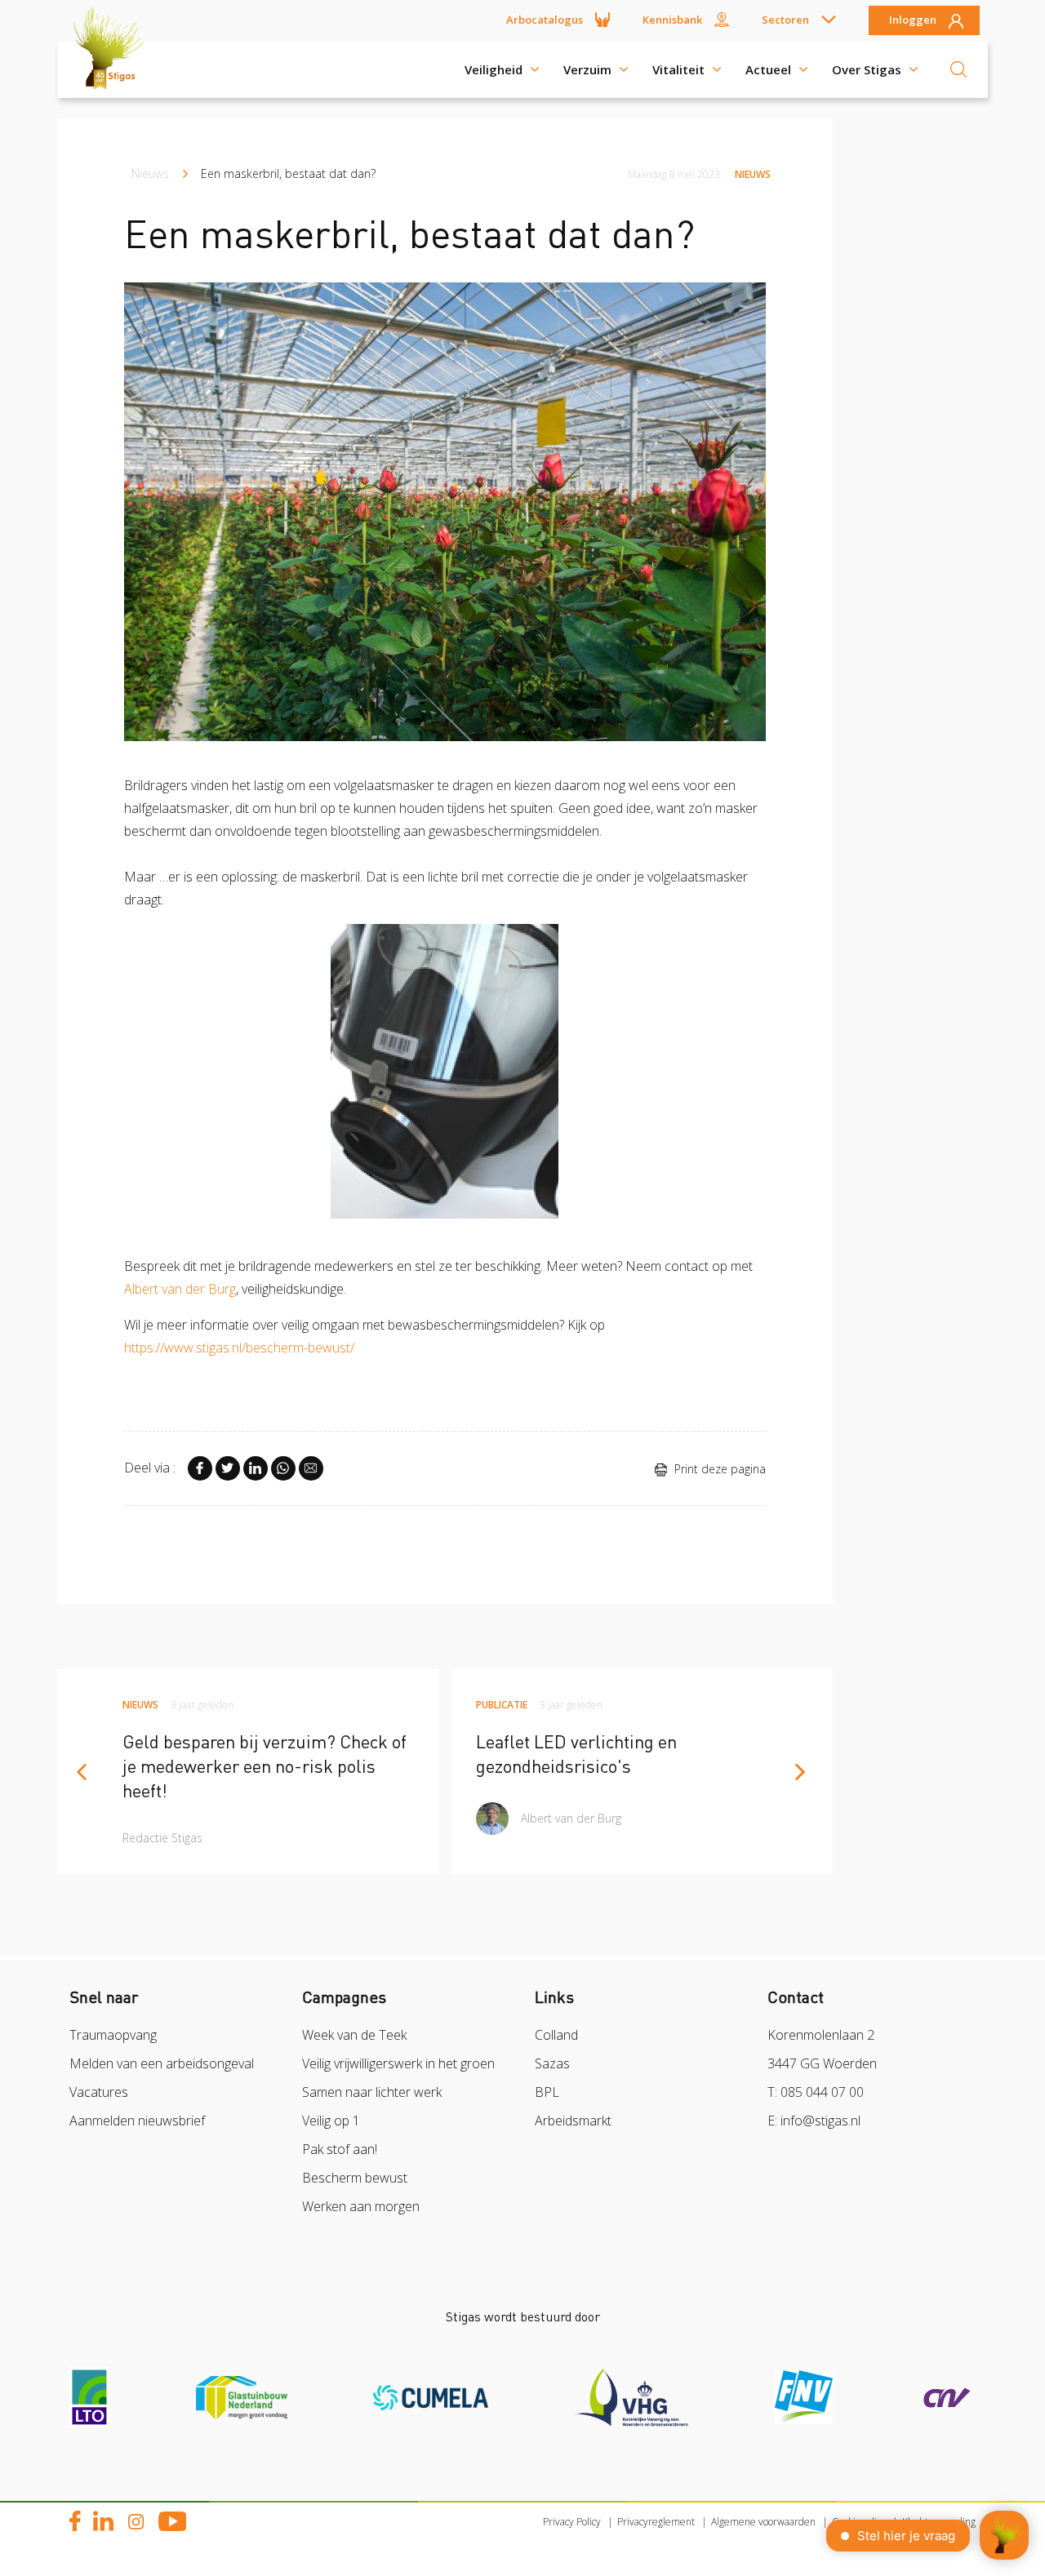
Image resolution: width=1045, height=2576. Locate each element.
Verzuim (587, 69)
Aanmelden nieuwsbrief (137, 2121)
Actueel (768, 69)
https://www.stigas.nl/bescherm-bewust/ (239, 1348)
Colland (556, 2035)
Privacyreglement (656, 2522)
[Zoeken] (958, 69)
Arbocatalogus (545, 20)
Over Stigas (867, 69)
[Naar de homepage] (114, 69)
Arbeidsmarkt (573, 2121)
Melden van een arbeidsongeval (162, 2063)
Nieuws (150, 173)
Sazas (552, 2063)
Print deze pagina (718, 1469)
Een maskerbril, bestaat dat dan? (288, 173)
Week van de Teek (354, 2035)
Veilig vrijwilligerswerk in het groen (398, 2063)
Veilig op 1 (331, 2121)
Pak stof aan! (340, 2149)
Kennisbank (672, 20)
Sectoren (785, 20)
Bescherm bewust (355, 2178)
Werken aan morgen (361, 2206)
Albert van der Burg (180, 1289)
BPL (547, 2092)
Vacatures (99, 2092)
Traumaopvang (113, 2035)
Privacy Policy (572, 2522)
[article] (248, 1772)
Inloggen (913, 20)
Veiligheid (494, 69)
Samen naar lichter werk (372, 2092)
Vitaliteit (678, 69)
